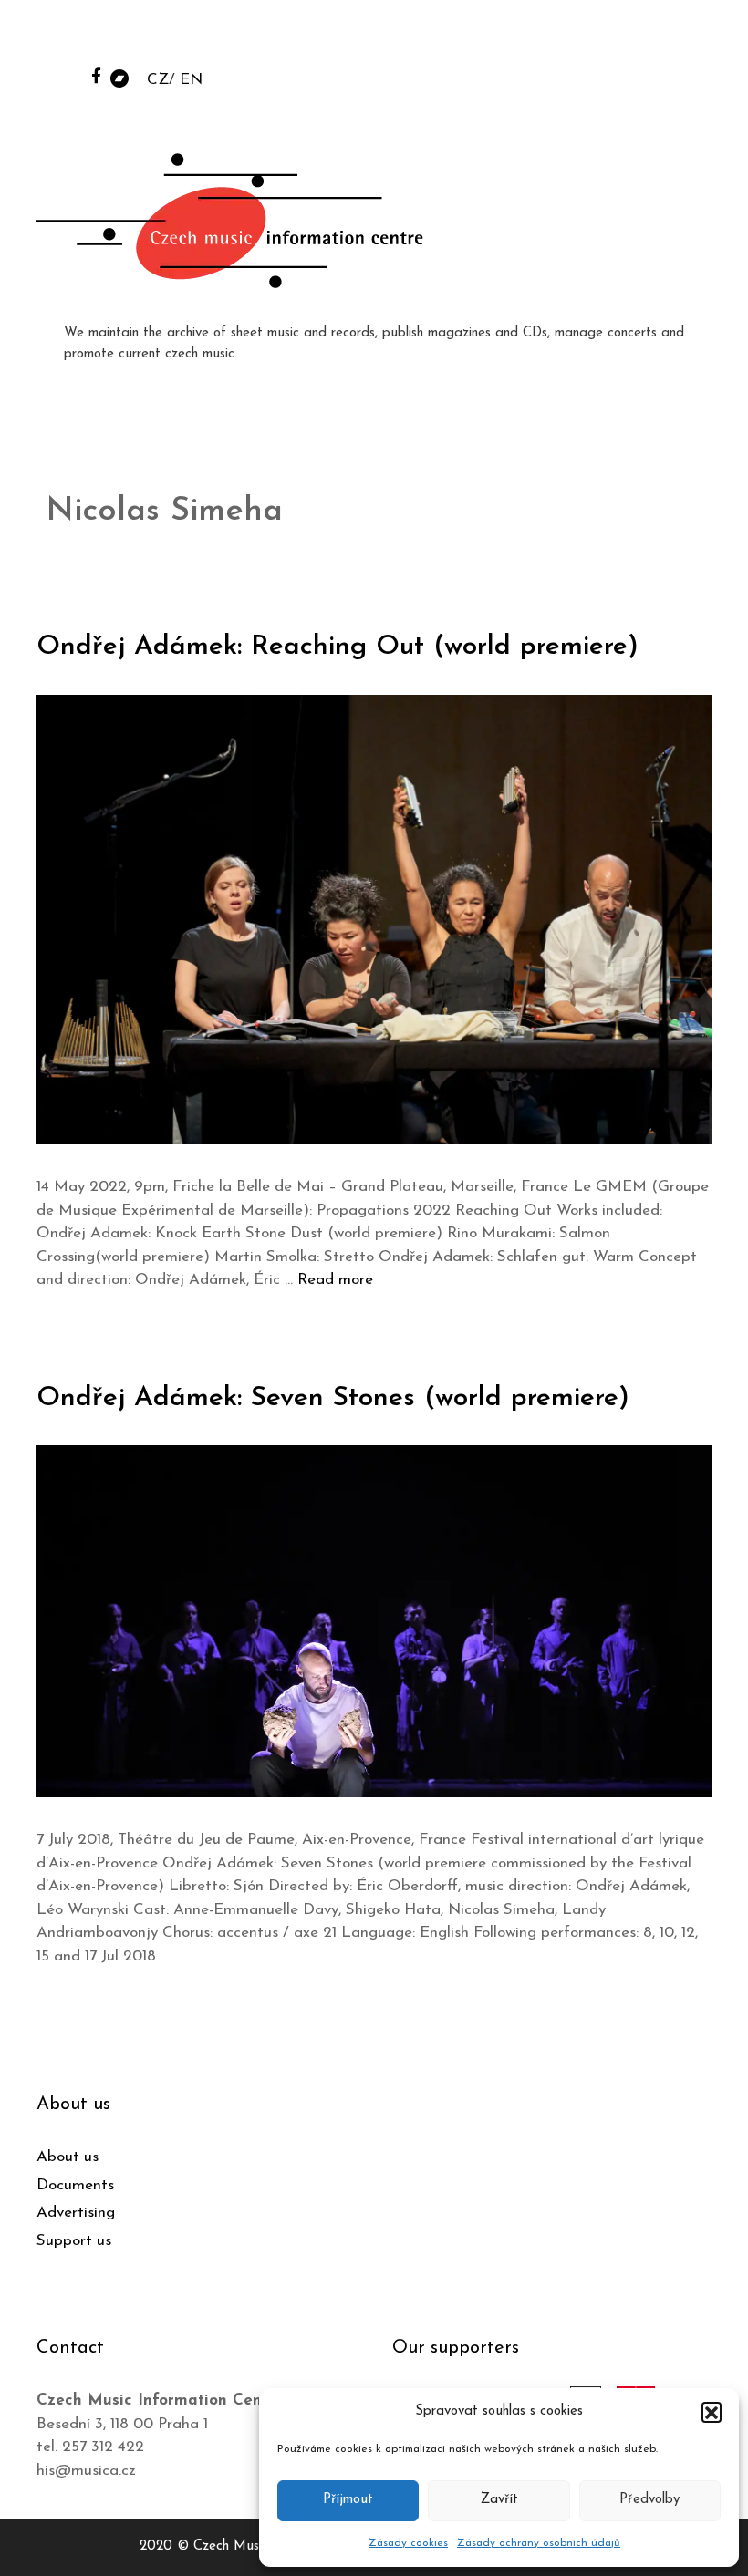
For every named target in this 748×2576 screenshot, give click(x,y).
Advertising (76, 2213)
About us (68, 2157)
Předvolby (649, 2500)
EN (191, 80)
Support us (74, 2241)
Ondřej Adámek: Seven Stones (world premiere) (333, 1398)
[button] (712, 2412)
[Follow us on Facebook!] (96, 75)
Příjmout (348, 2500)
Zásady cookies (408, 2543)
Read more (335, 1280)
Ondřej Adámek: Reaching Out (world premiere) (338, 647)
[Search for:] (596, 38)
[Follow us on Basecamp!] (119, 77)
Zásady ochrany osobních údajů (539, 2543)
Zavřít (499, 2500)
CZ (158, 80)
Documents (75, 2185)
